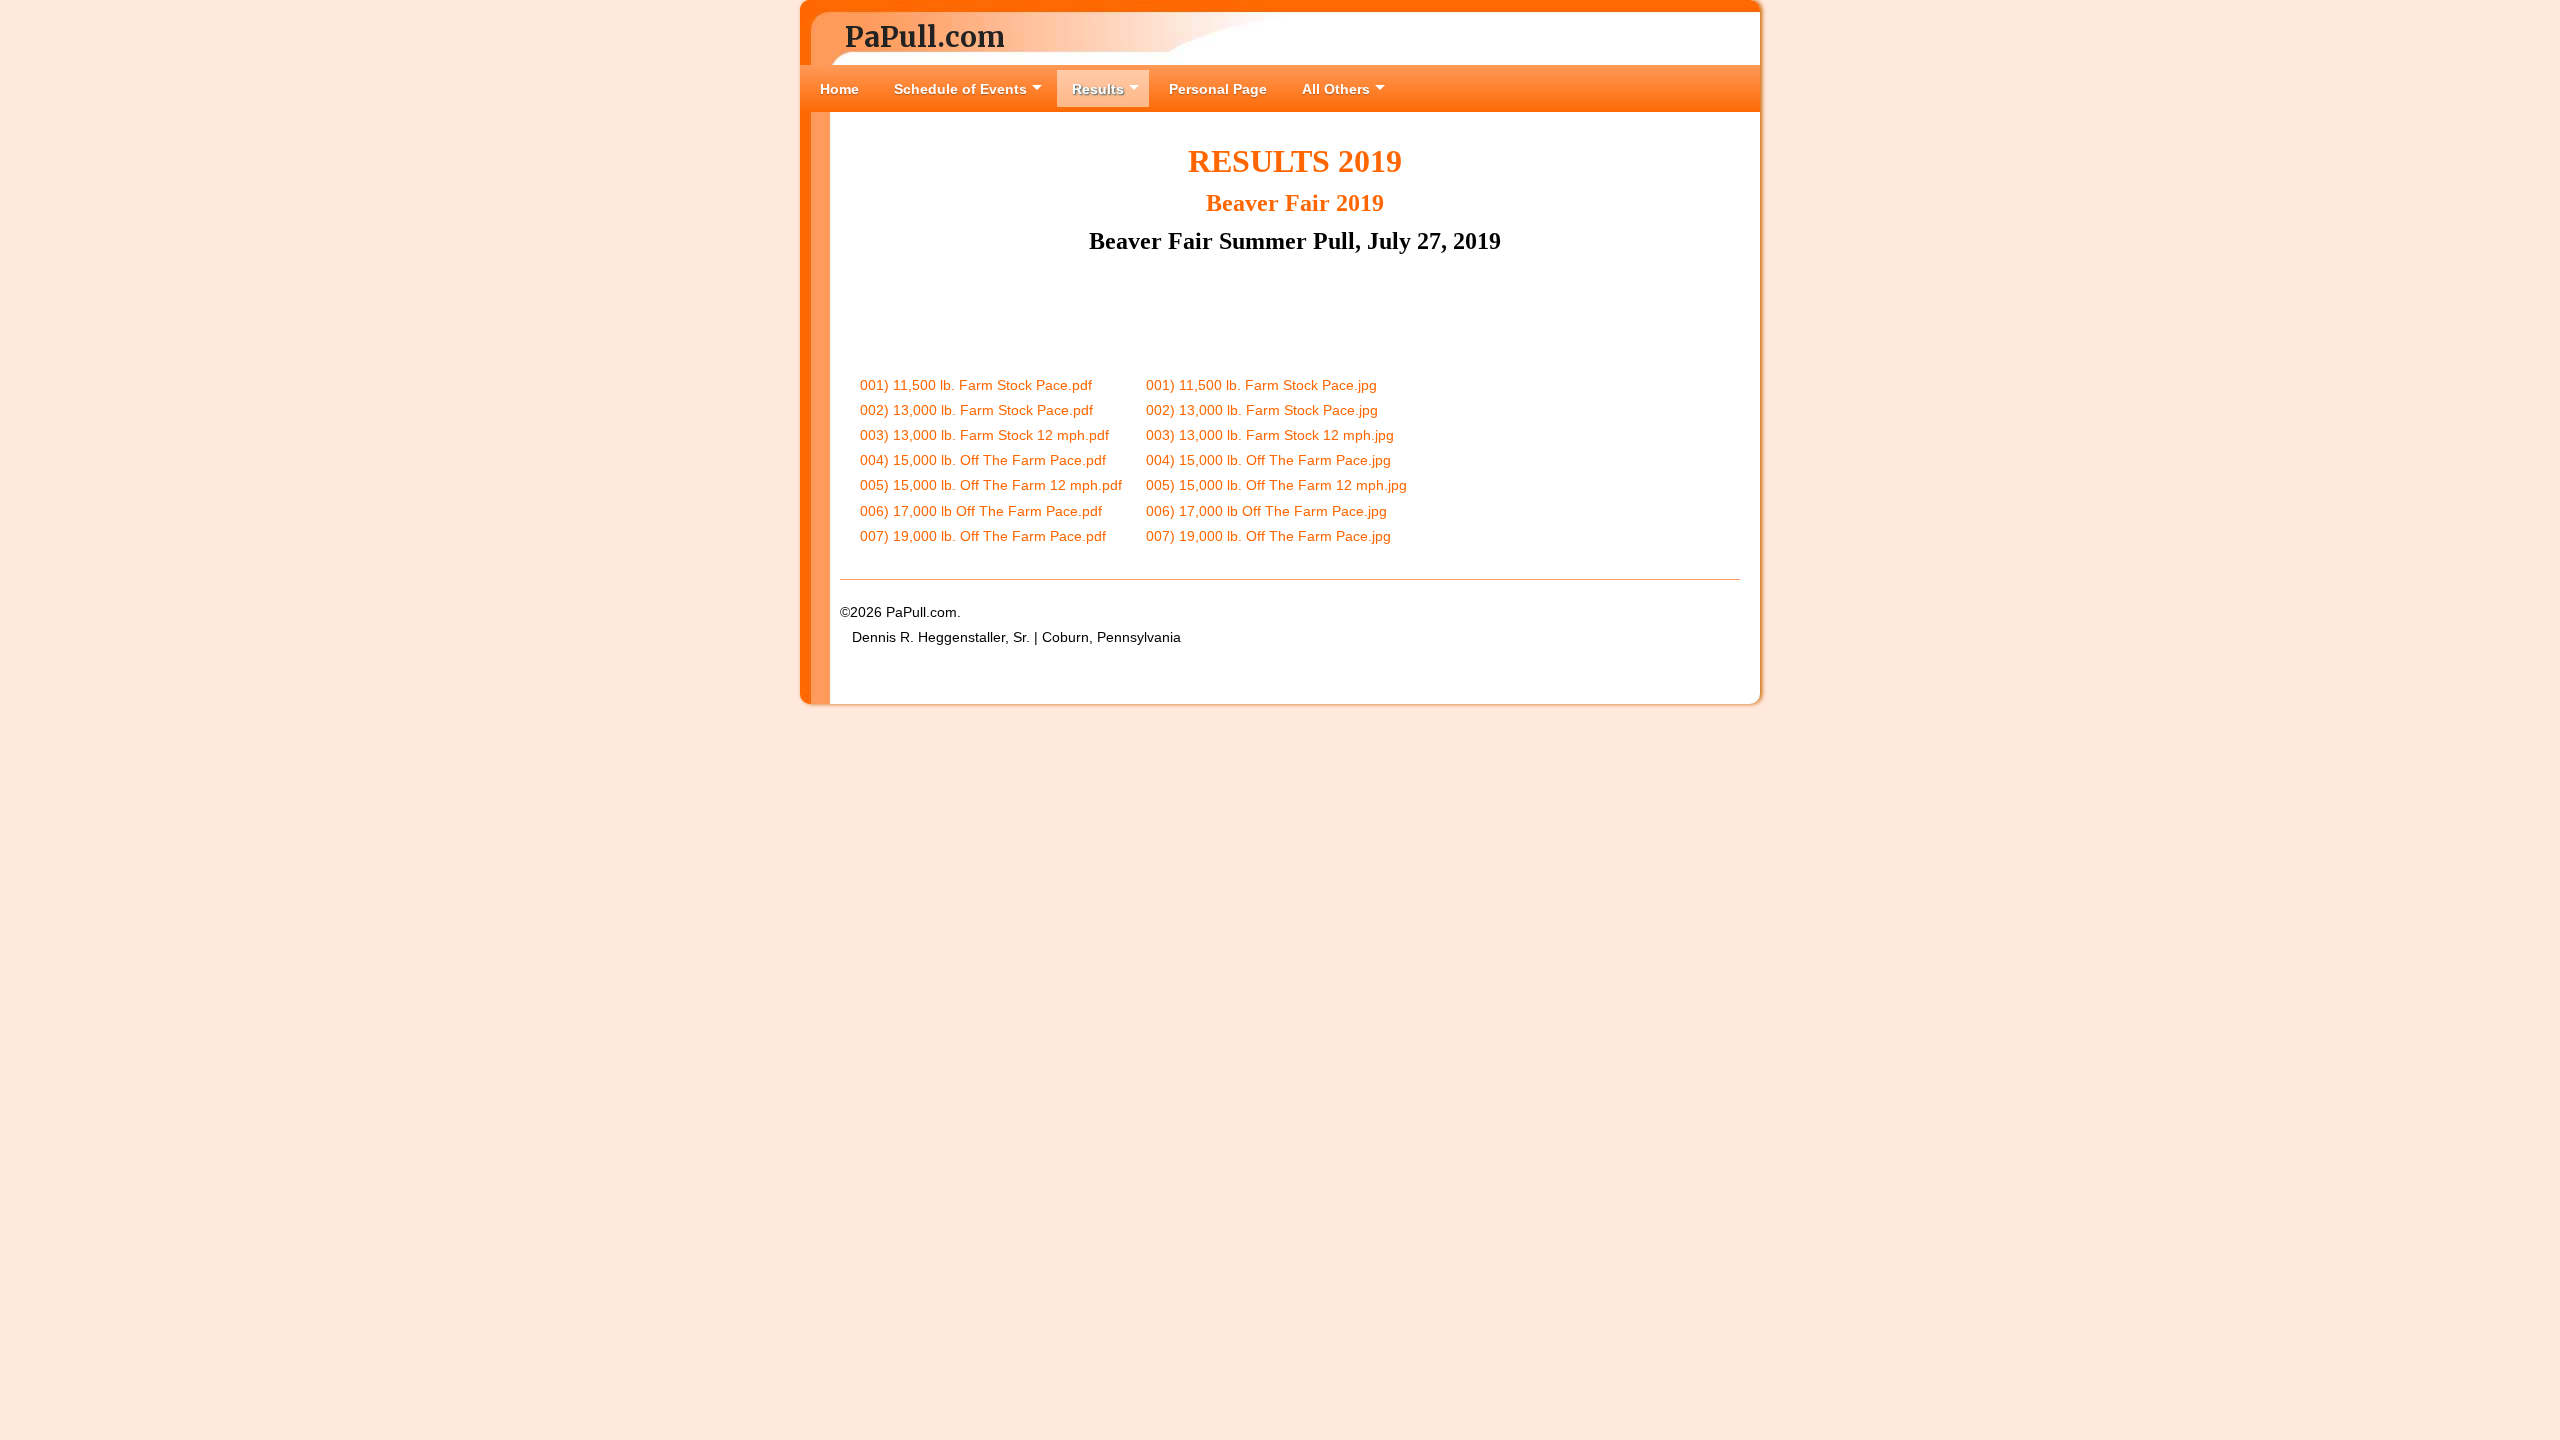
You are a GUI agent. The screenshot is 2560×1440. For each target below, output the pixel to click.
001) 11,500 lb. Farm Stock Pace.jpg (1261, 385)
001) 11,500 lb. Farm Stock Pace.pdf (976, 385)
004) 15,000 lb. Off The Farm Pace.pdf (983, 460)
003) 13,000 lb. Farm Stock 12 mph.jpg (1270, 435)
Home (839, 89)
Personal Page (1218, 89)
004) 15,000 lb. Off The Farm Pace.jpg (1268, 460)
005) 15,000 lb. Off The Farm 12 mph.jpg (1276, 485)
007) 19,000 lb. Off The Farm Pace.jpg (1268, 536)
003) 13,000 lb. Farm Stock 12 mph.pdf (984, 435)
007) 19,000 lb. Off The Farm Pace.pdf (983, 536)
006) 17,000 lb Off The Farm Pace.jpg (1266, 511)
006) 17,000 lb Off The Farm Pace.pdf (981, 511)
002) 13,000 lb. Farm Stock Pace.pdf (976, 410)
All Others (1336, 89)
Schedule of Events (960, 89)
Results (1098, 89)
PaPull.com (925, 37)
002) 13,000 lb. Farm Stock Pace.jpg (1262, 410)
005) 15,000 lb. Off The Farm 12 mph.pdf (991, 485)
